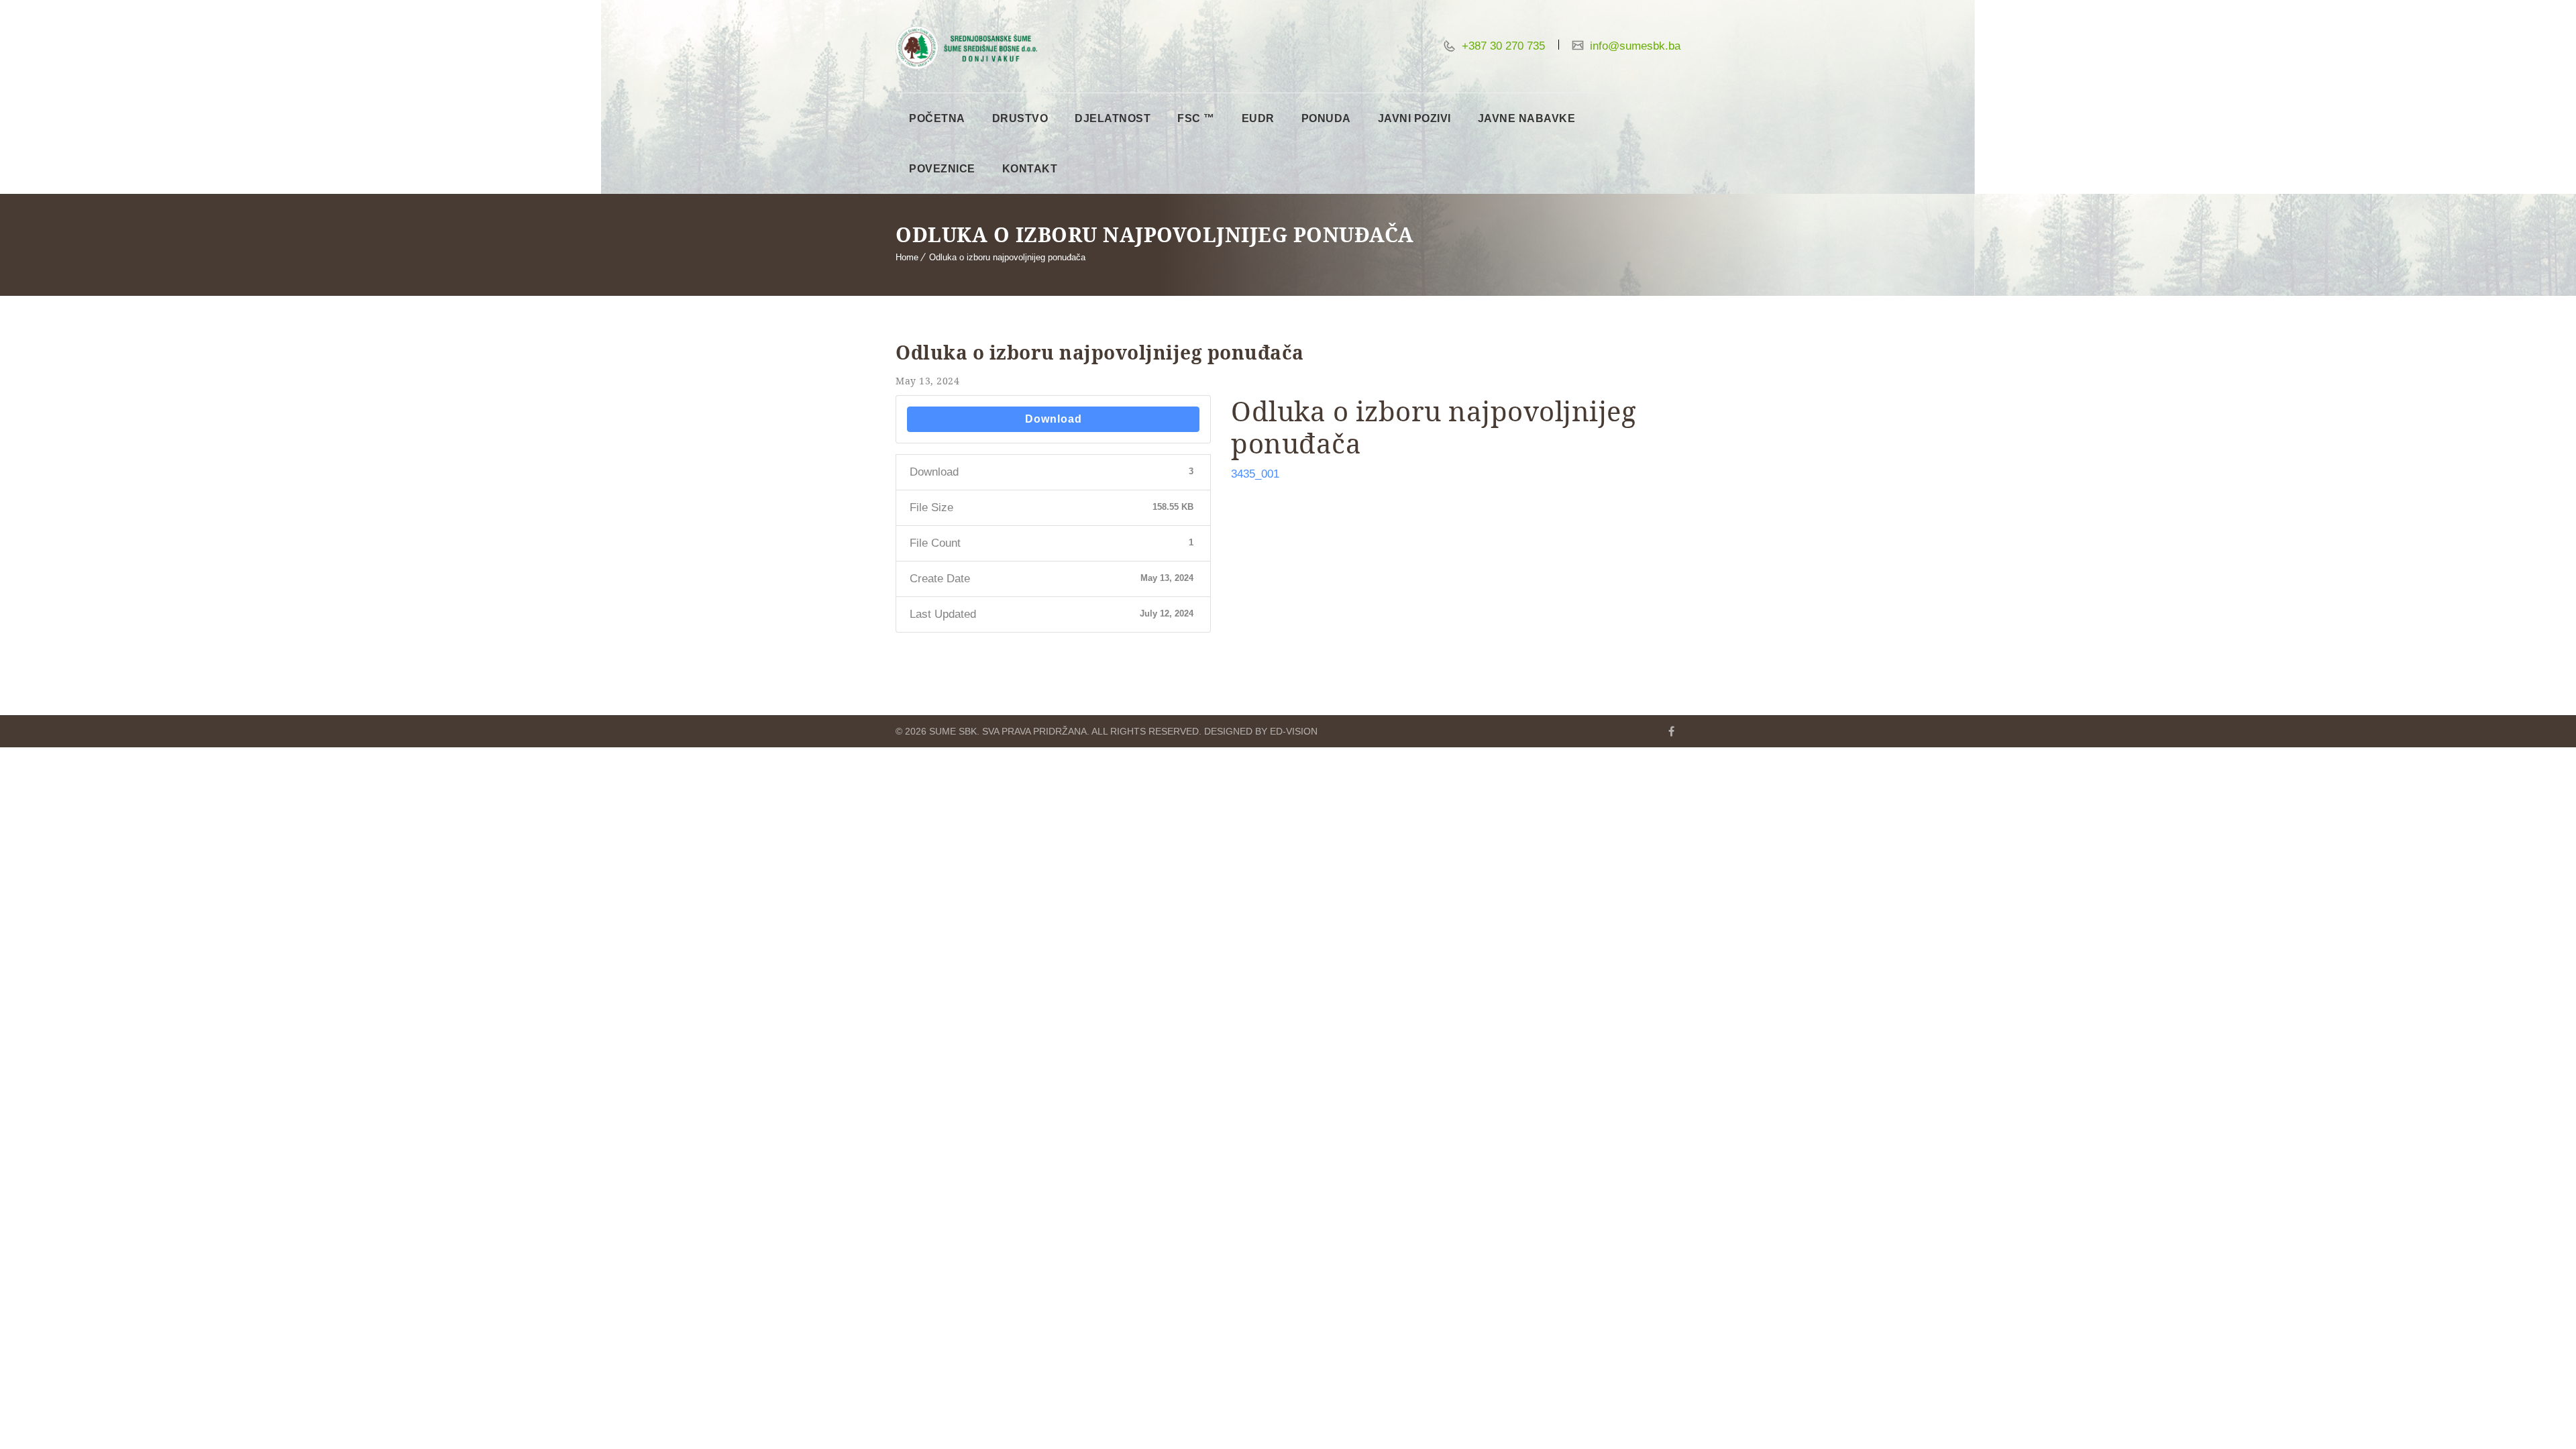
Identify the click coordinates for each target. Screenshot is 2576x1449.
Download (1054, 419)
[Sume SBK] (966, 48)
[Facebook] (1671, 731)
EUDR (1258, 118)
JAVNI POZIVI (1414, 118)
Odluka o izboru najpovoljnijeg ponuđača (1007, 257)
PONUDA (1326, 118)
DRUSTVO (1020, 118)
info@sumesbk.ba (1633, 46)
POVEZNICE (942, 169)
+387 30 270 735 (1502, 46)
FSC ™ (1196, 118)
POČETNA (937, 118)
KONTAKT (1030, 169)
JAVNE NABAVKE (1527, 118)
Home (907, 257)
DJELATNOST (1113, 118)
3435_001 (1255, 474)
